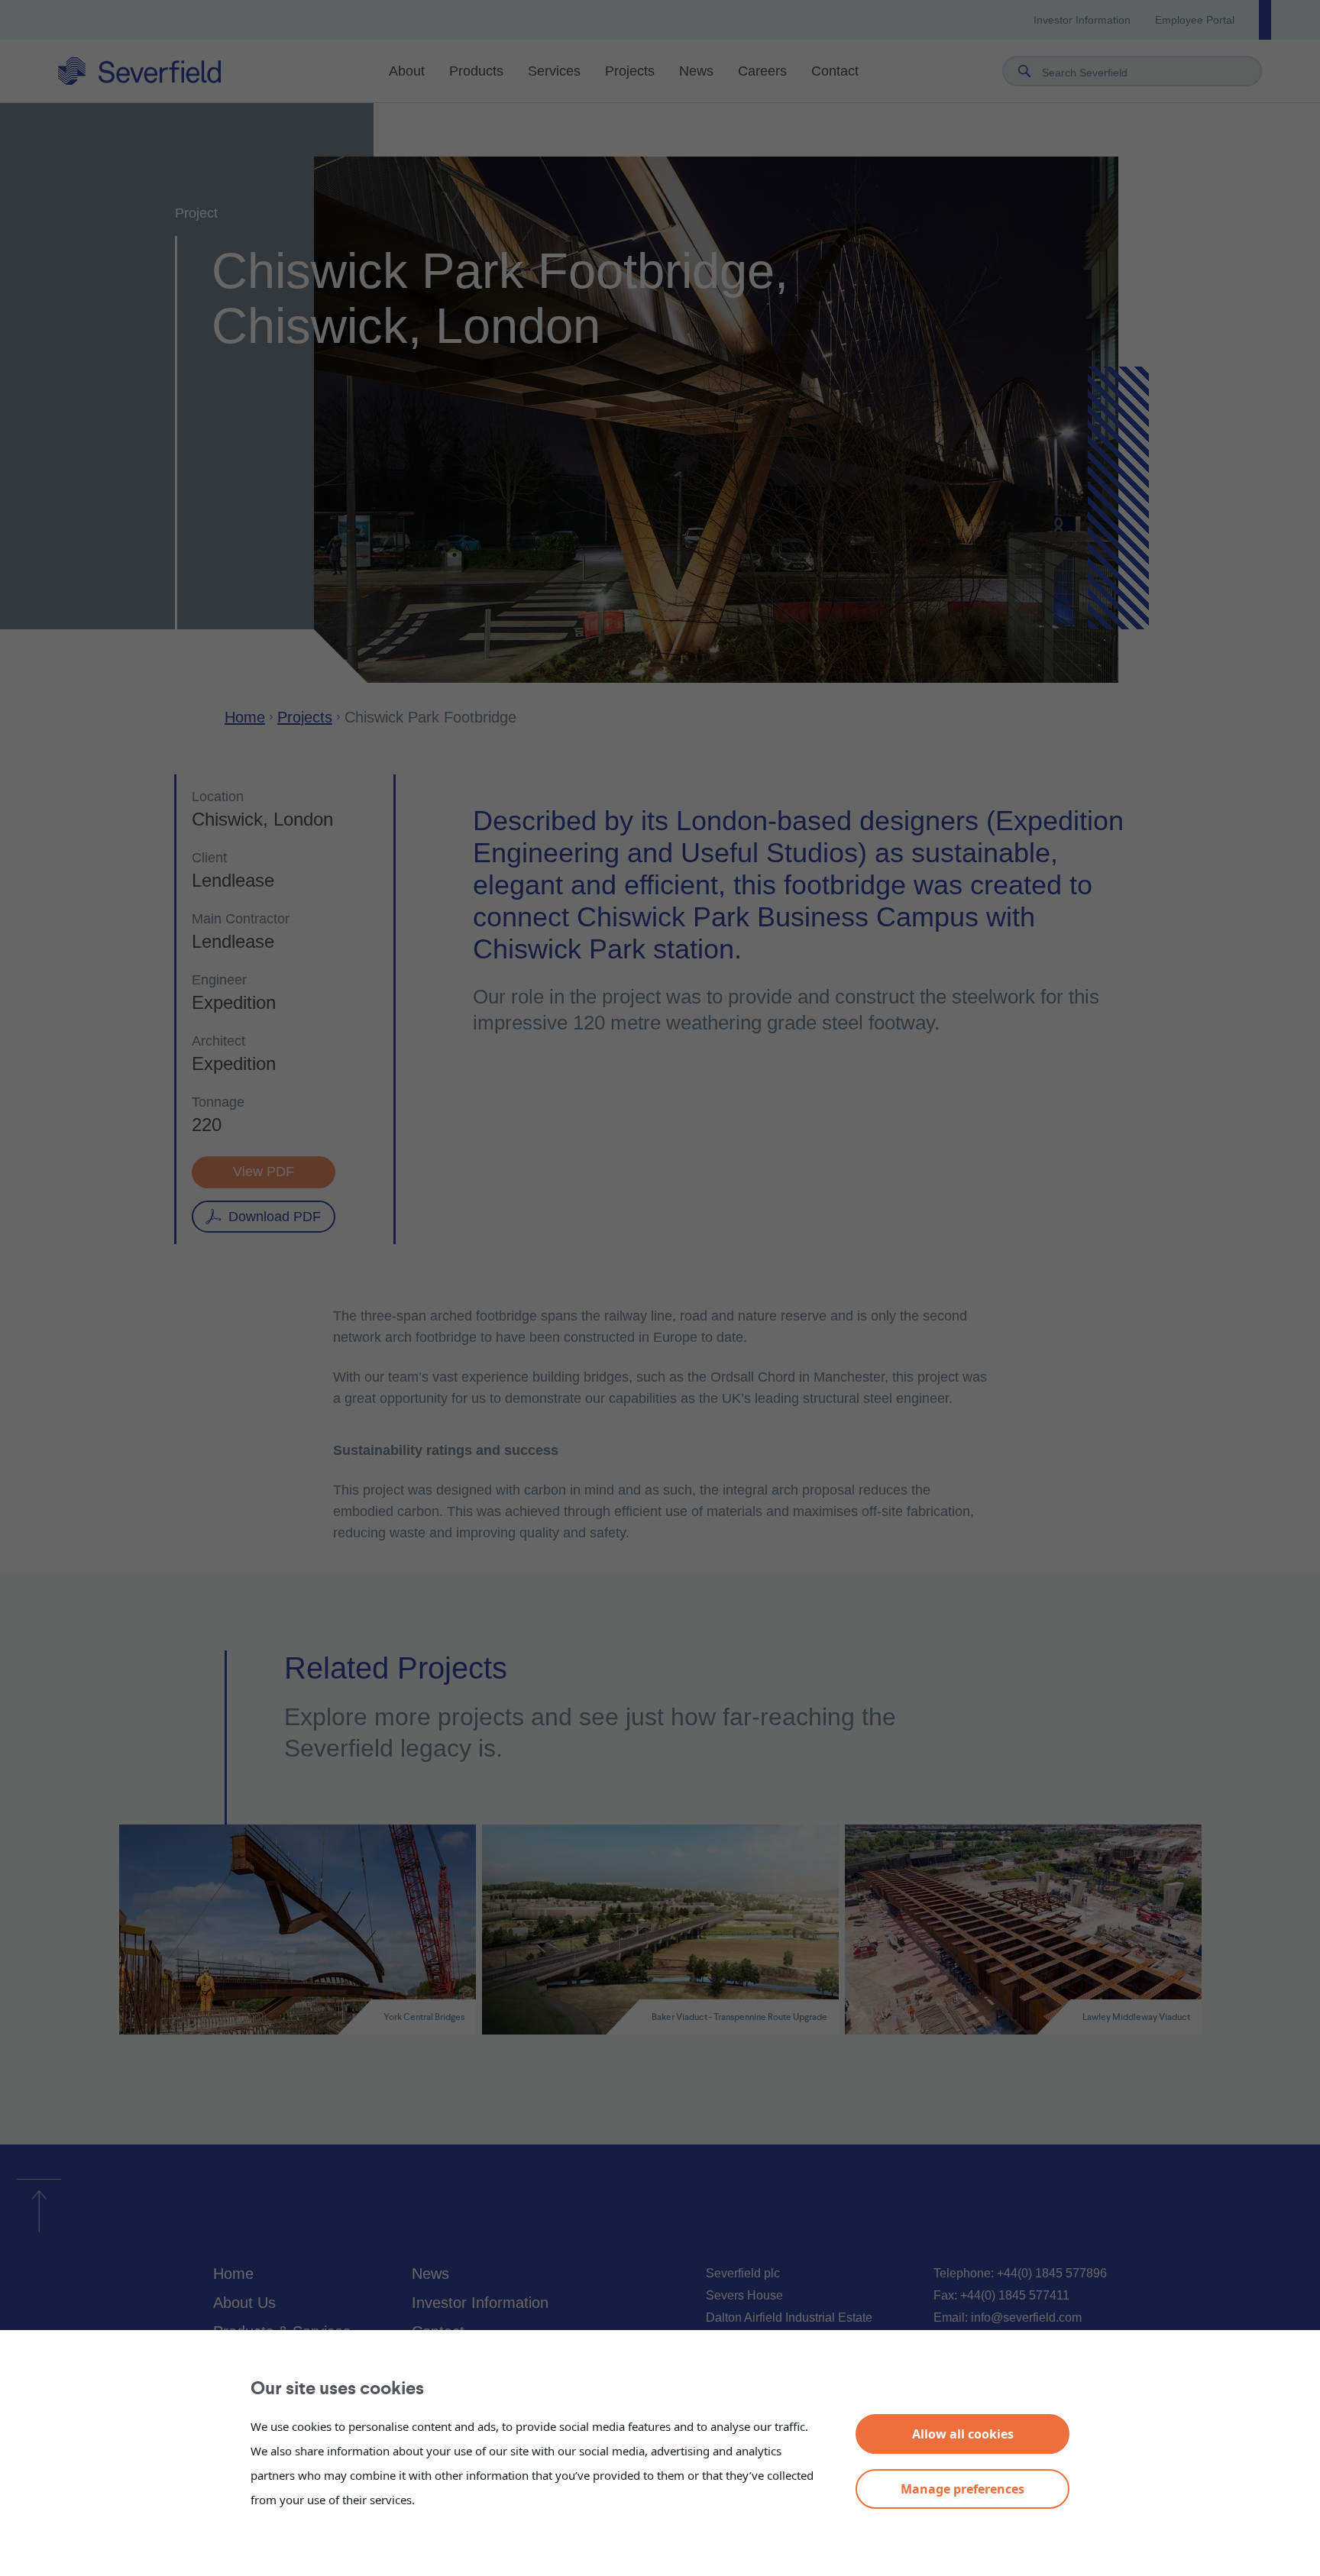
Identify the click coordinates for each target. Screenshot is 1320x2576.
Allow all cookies (963, 2434)
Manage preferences (962, 2489)
